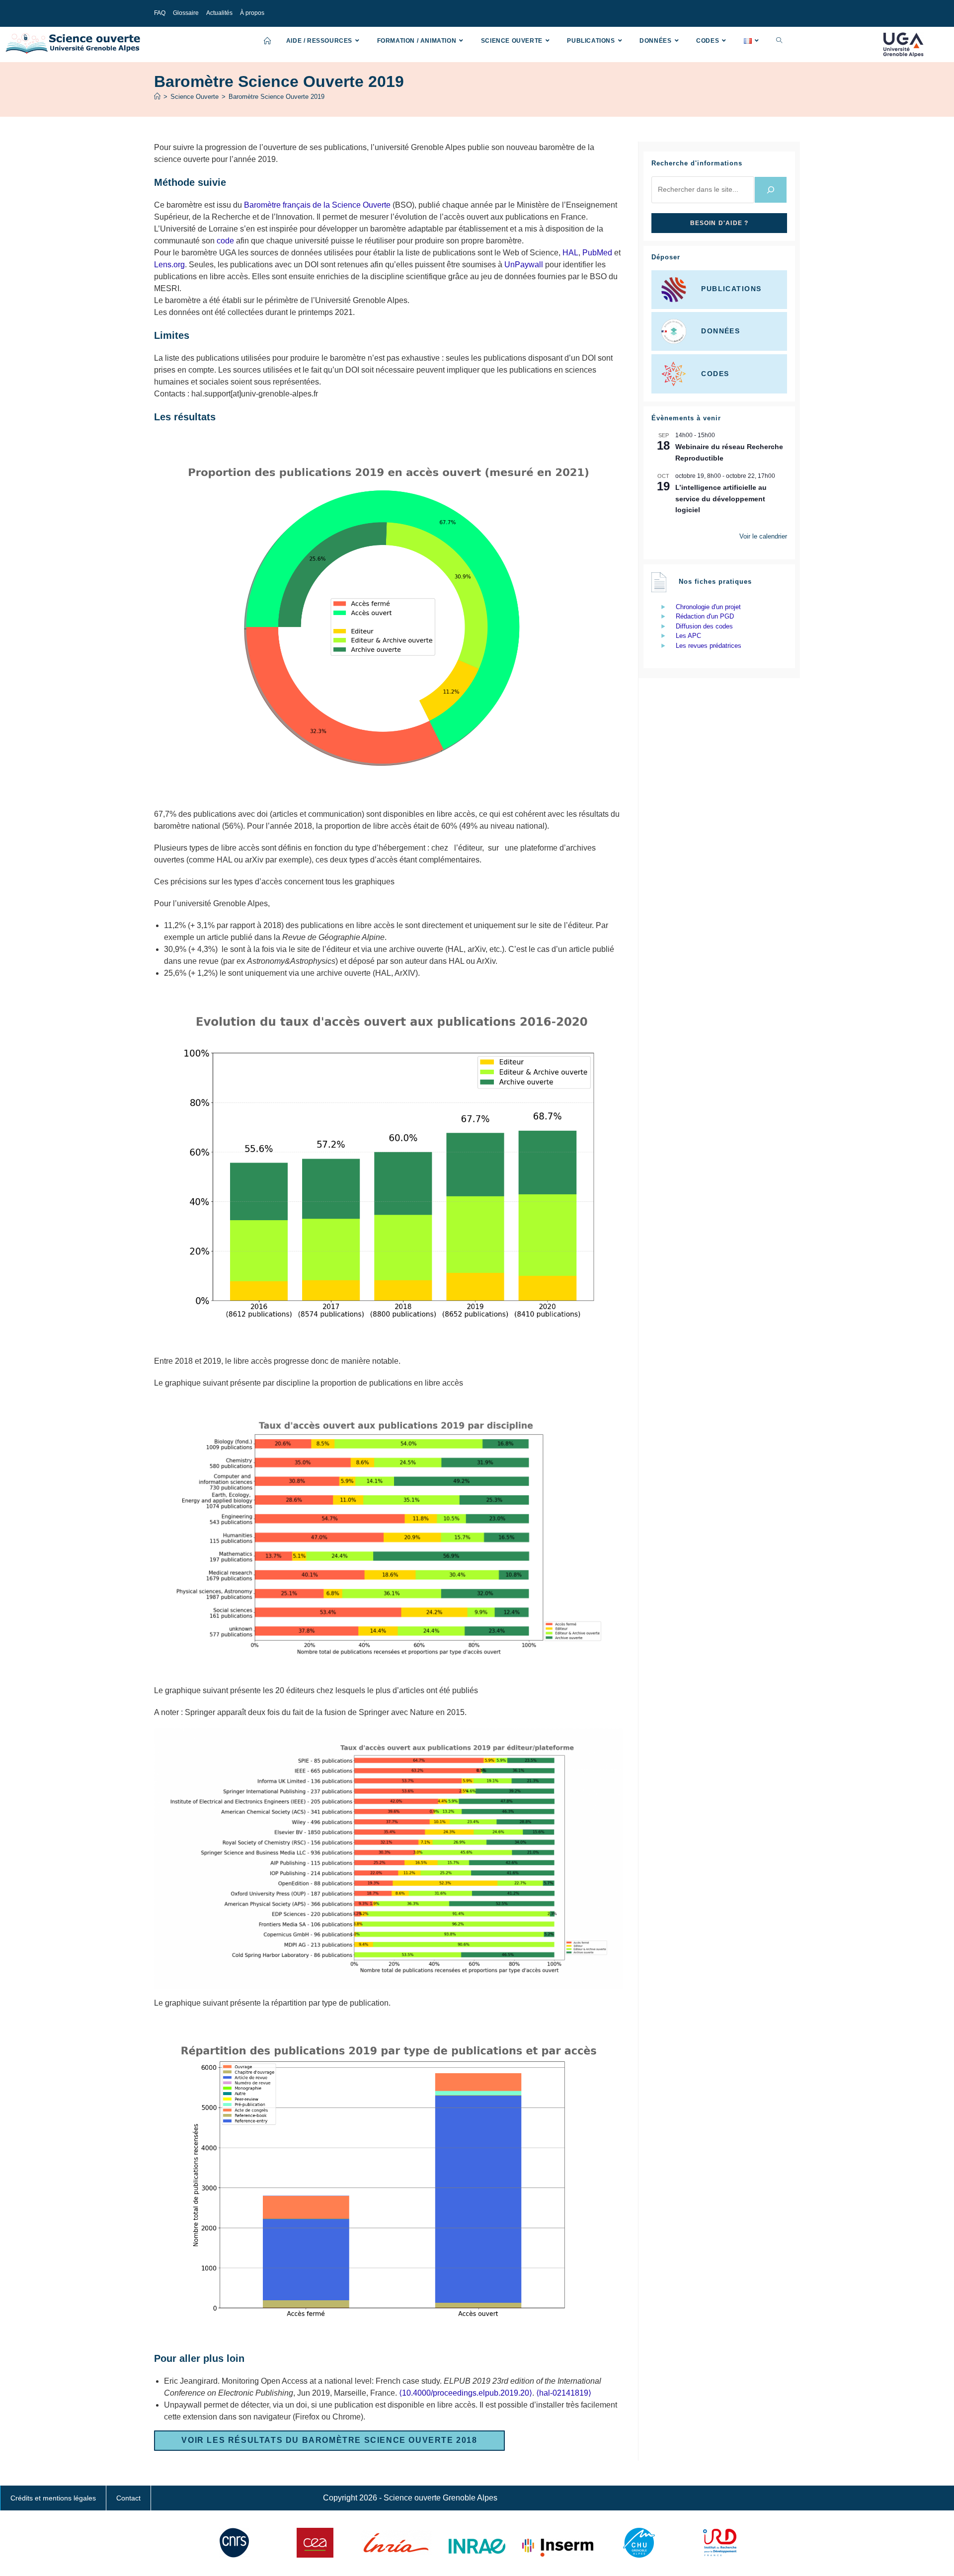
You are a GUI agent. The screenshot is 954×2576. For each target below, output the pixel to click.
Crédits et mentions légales (53, 2498)
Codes (715, 373)
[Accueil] (157, 97)
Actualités (219, 13)
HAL (570, 253)
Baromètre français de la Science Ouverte (317, 205)
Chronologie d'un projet (708, 607)
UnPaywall (524, 265)
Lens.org (169, 265)
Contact (128, 2498)
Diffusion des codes (704, 626)
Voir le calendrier (763, 536)
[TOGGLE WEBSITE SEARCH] (779, 41)
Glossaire (186, 13)
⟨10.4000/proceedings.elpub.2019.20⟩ (466, 2393)
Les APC (688, 636)
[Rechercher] (771, 190)
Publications (731, 289)
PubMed (597, 253)
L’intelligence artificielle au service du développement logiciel (721, 499)
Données (720, 331)
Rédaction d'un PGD (705, 616)
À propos (252, 13)
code (225, 241)
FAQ (160, 13)
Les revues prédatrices (709, 646)
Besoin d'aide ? (719, 223)
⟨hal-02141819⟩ (564, 2393)
